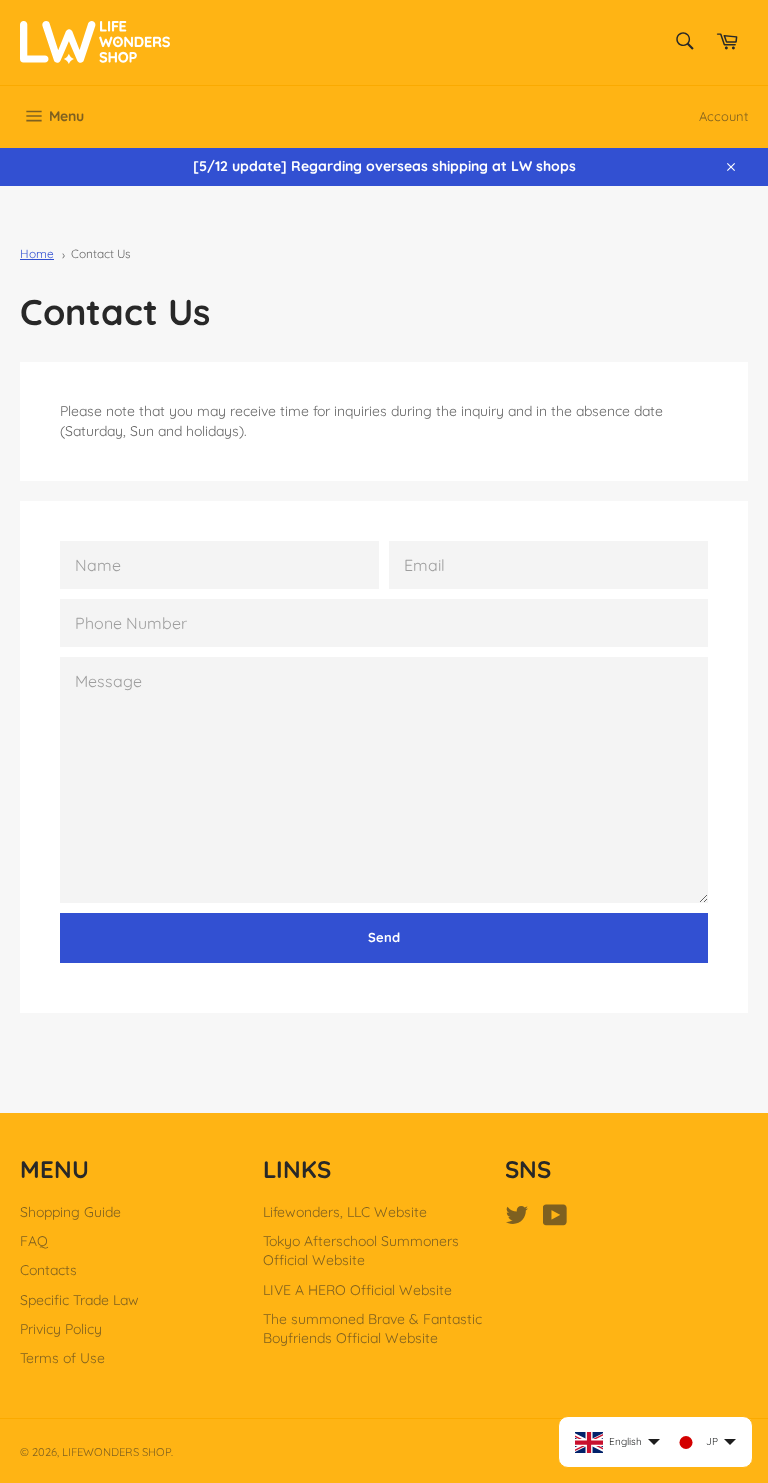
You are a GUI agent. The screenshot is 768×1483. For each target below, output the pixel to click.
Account (723, 116)
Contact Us (101, 253)
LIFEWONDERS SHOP (116, 1452)
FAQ (34, 1241)
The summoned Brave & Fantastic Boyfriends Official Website (372, 1328)
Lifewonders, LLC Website (345, 1212)
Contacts (48, 1270)
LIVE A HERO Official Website (357, 1290)
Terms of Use (62, 1358)
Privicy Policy (61, 1329)
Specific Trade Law (79, 1300)
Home (37, 253)
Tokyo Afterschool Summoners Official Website (361, 1250)
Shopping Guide (70, 1212)
